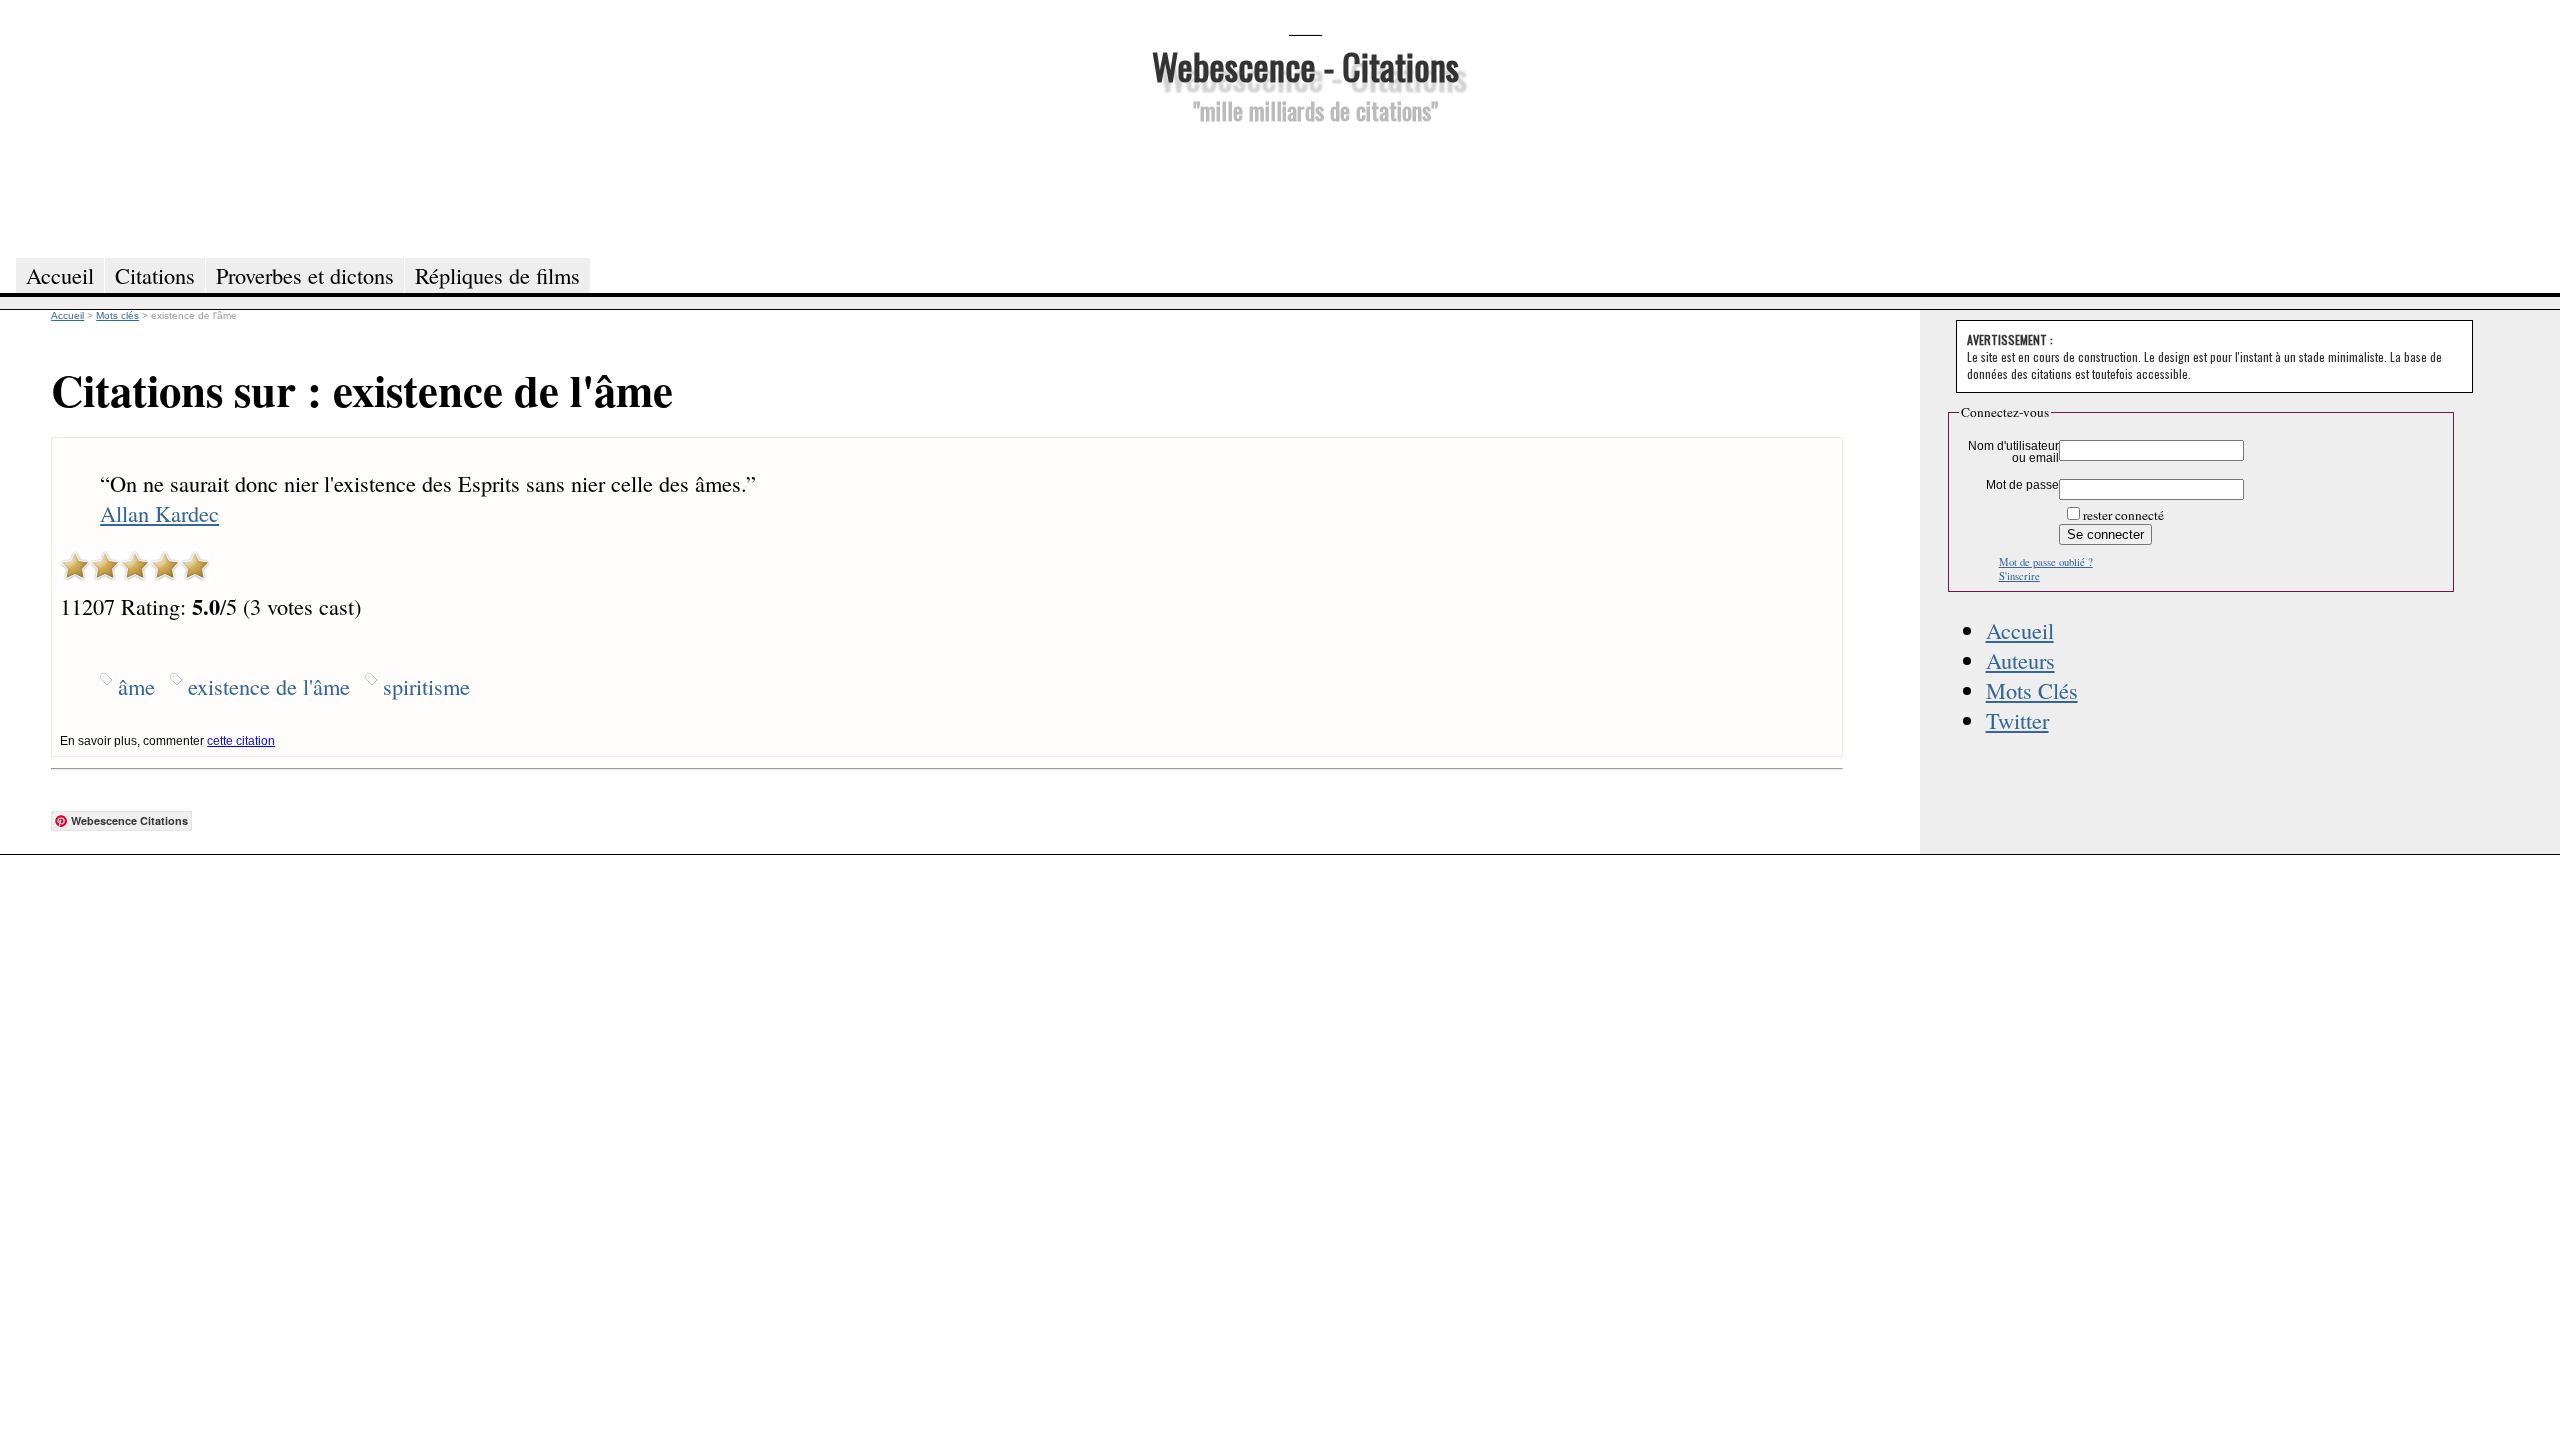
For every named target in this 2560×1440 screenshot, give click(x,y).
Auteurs (2020, 660)
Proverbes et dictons (305, 275)
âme (136, 686)
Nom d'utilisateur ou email (2013, 452)
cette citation (241, 741)
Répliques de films (497, 275)
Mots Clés (2032, 690)
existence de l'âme (269, 686)
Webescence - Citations (1305, 65)
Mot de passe (2022, 485)
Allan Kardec (159, 513)
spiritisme (426, 686)
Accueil (2020, 630)
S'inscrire (2019, 576)
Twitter (2017, 720)
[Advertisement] (1305, 188)
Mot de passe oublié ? (2046, 562)
